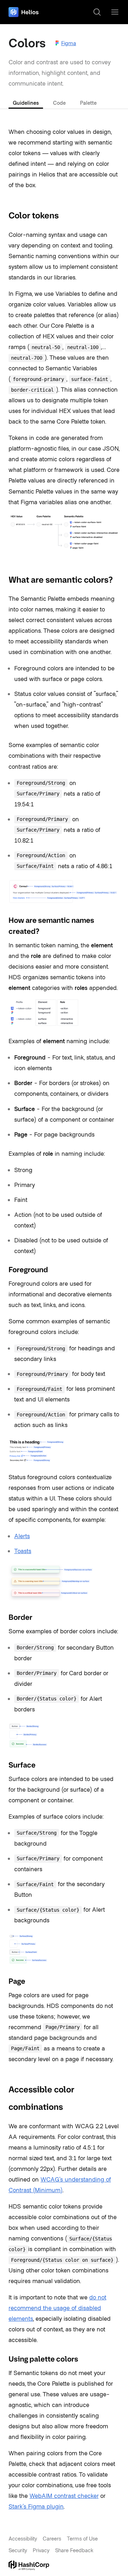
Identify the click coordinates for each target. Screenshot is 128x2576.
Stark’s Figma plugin (36, 2506)
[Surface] (4, 1765)
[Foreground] (4, 1270)
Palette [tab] (88, 103)
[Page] (4, 1981)
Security (18, 2550)
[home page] (24, 12)
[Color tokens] (4, 216)
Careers (52, 2538)
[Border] (4, 1617)
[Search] (97, 12)
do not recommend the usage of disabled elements (57, 2308)
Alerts (22, 1536)
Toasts (23, 1551)
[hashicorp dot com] (64, 2565)
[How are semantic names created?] (4, 921)
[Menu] (115, 12)
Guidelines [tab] (26, 103)
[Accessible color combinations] (4, 2089)
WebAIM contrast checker (64, 2495)
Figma (69, 43)
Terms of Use (82, 2538)
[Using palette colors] (4, 2359)
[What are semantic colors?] (4, 579)
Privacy (41, 2550)
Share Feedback (74, 2550)
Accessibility (23, 2538)
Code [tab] (59, 103)
